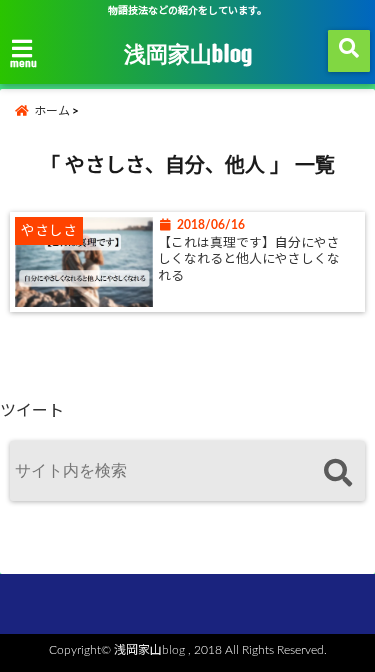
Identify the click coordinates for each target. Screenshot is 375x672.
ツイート (32, 411)
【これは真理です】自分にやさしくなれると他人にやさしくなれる (249, 259)
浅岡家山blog (188, 53)
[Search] (337, 473)
